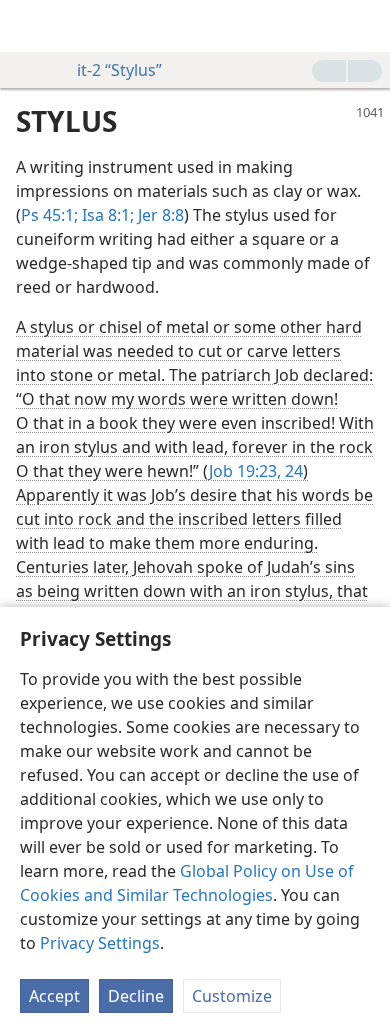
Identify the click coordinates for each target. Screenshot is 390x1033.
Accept (54, 996)
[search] (365, 26)
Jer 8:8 (159, 215)
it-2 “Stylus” (119, 70)
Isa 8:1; (106, 215)
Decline (136, 996)
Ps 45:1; (49, 215)
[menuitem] (30, 26)
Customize (232, 996)
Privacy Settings (100, 943)
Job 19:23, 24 (256, 471)
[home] (30, 26)
